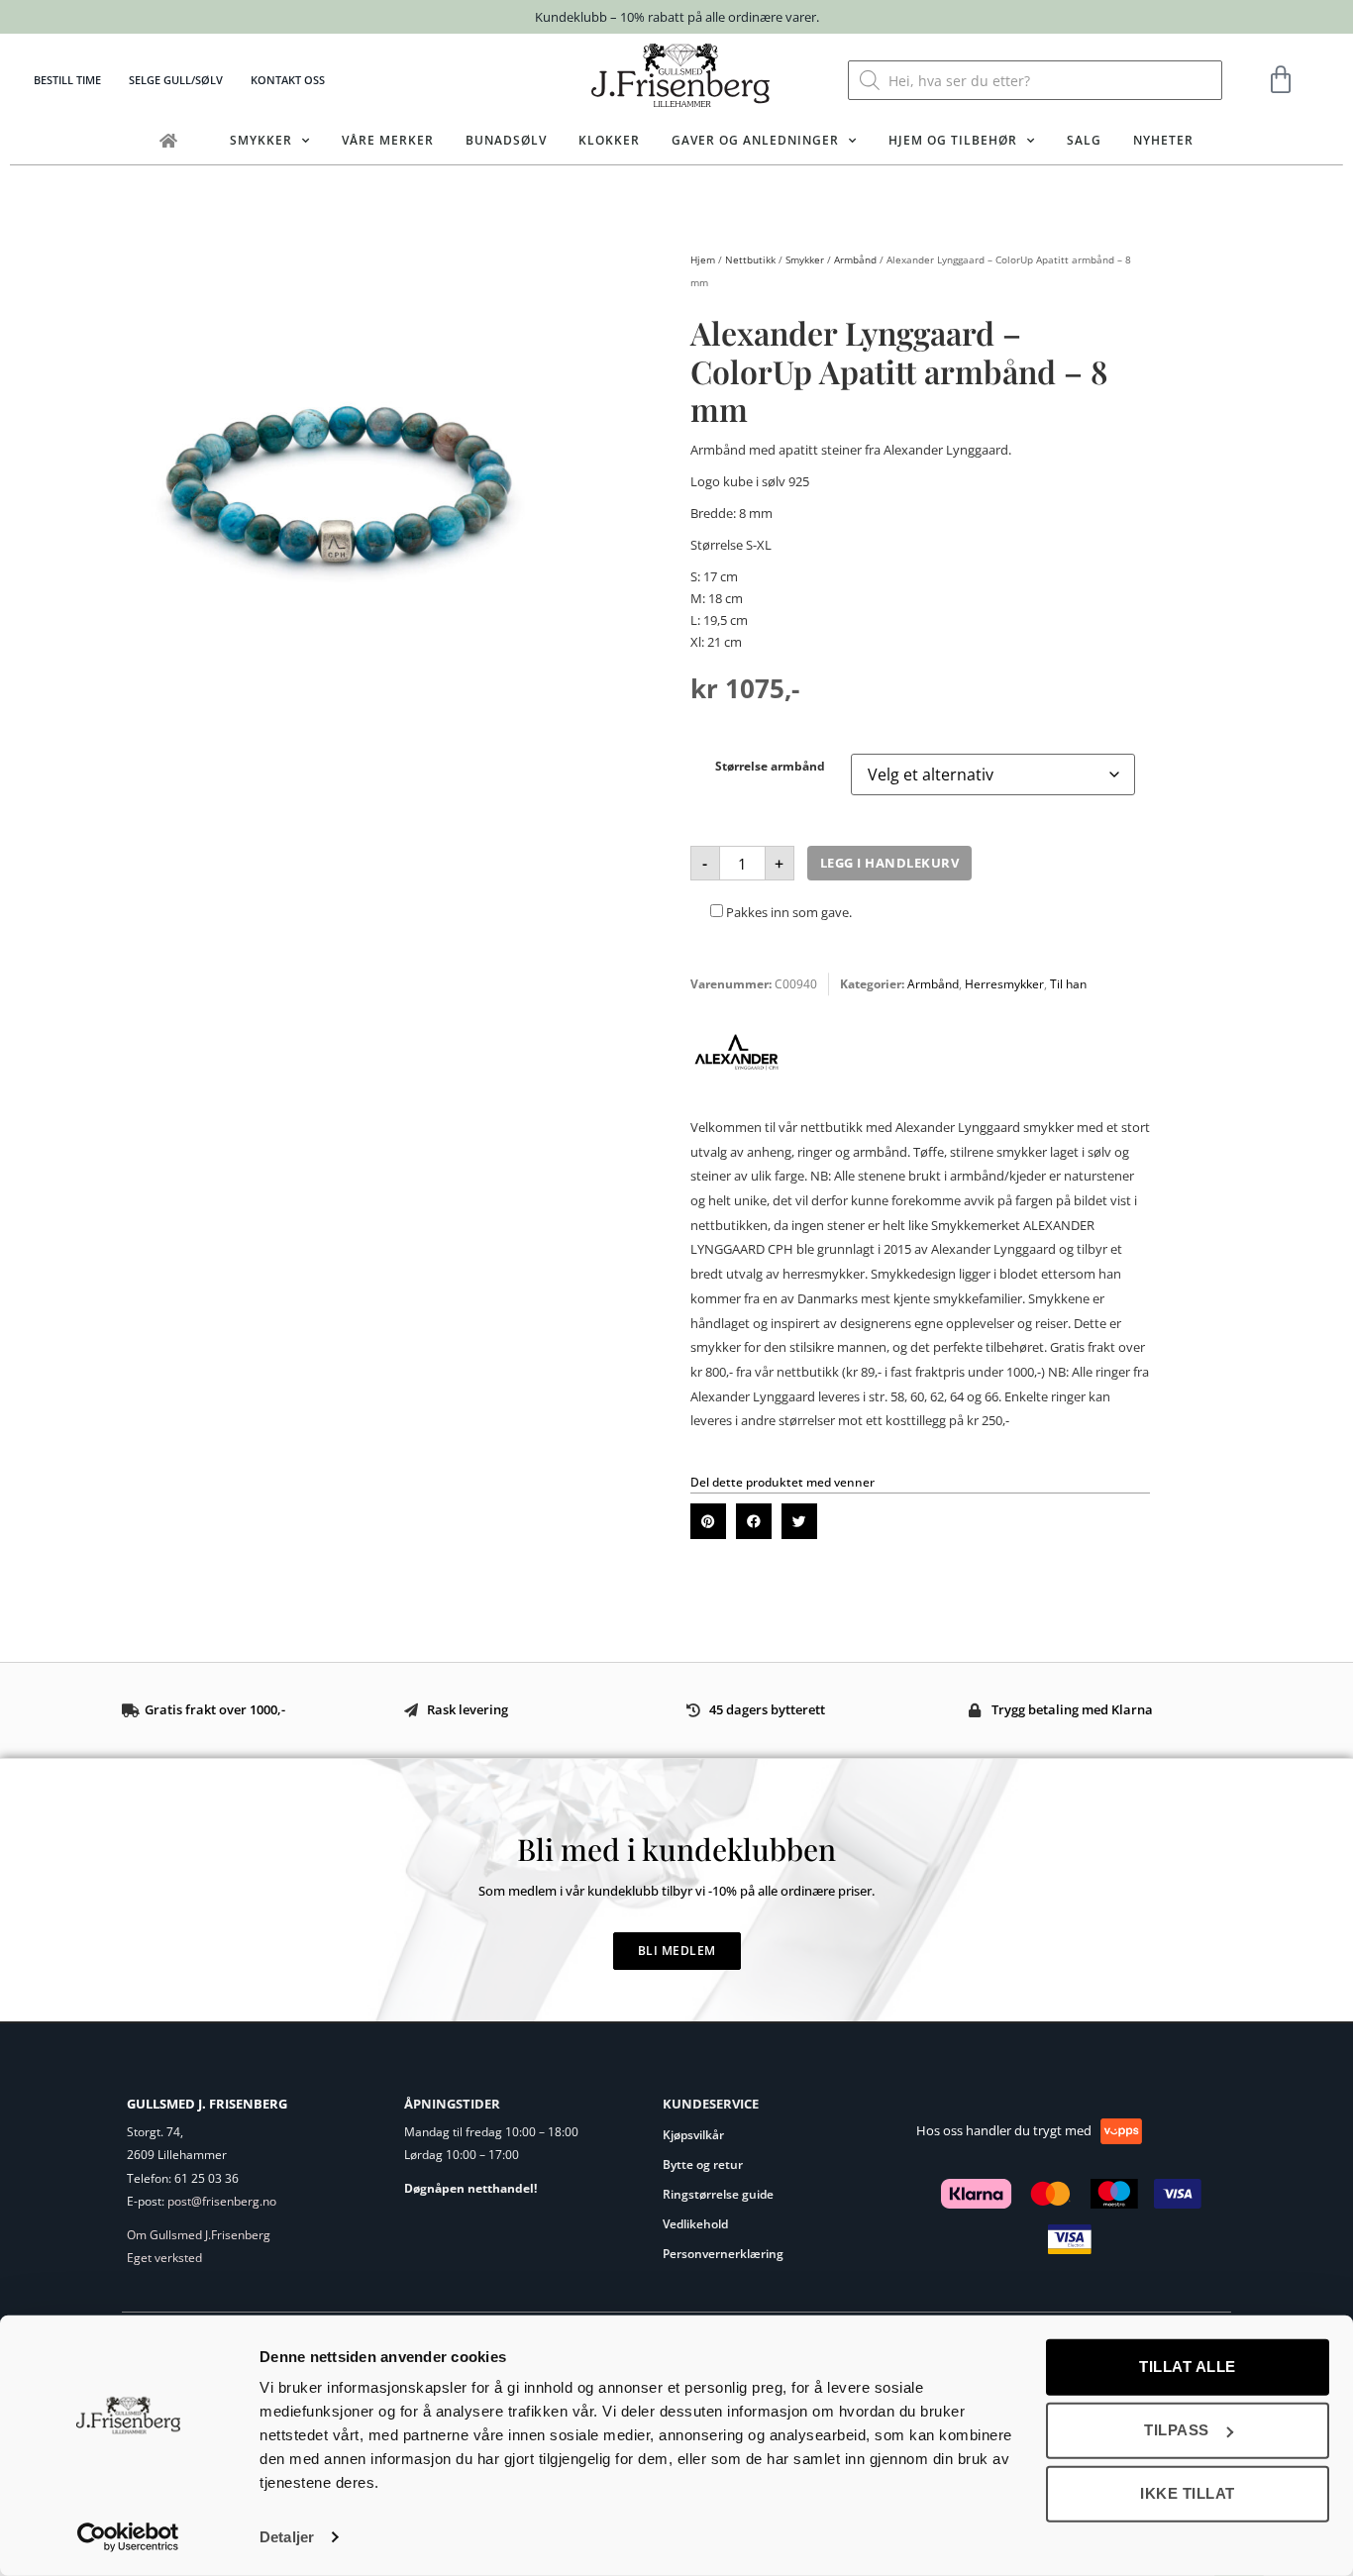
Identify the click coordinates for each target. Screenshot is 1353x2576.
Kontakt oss (288, 80)
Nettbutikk (750, 259)
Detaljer (287, 2537)
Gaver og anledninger (755, 140)
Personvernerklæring (723, 2254)
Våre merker (388, 140)
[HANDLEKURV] (1281, 80)
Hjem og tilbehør (953, 140)
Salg (1084, 140)
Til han (1068, 984)
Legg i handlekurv (890, 863)
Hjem (703, 259)
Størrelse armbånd (770, 766)
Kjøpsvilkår (693, 2135)
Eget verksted (164, 2258)
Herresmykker (1004, 984)
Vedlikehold (695, 2224)
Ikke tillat (1188, 2493)
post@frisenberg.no (222, 2201)
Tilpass (1177, 2430)
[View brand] (736, 1093)
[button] (708, 1521)
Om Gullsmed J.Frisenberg (199, 2235)
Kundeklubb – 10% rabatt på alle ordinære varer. (677, 17)
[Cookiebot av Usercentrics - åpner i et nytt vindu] (128, 2537)
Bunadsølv (506, 140)
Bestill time (67, 80)
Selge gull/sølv (176, 80)
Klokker (609, 140)
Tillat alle (1188, 2367)
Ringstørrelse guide (718, 2194)
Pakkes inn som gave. (787, 912)
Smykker (261, 140)
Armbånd (855, 259)
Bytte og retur (703, 2164)
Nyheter (1163, 140)
